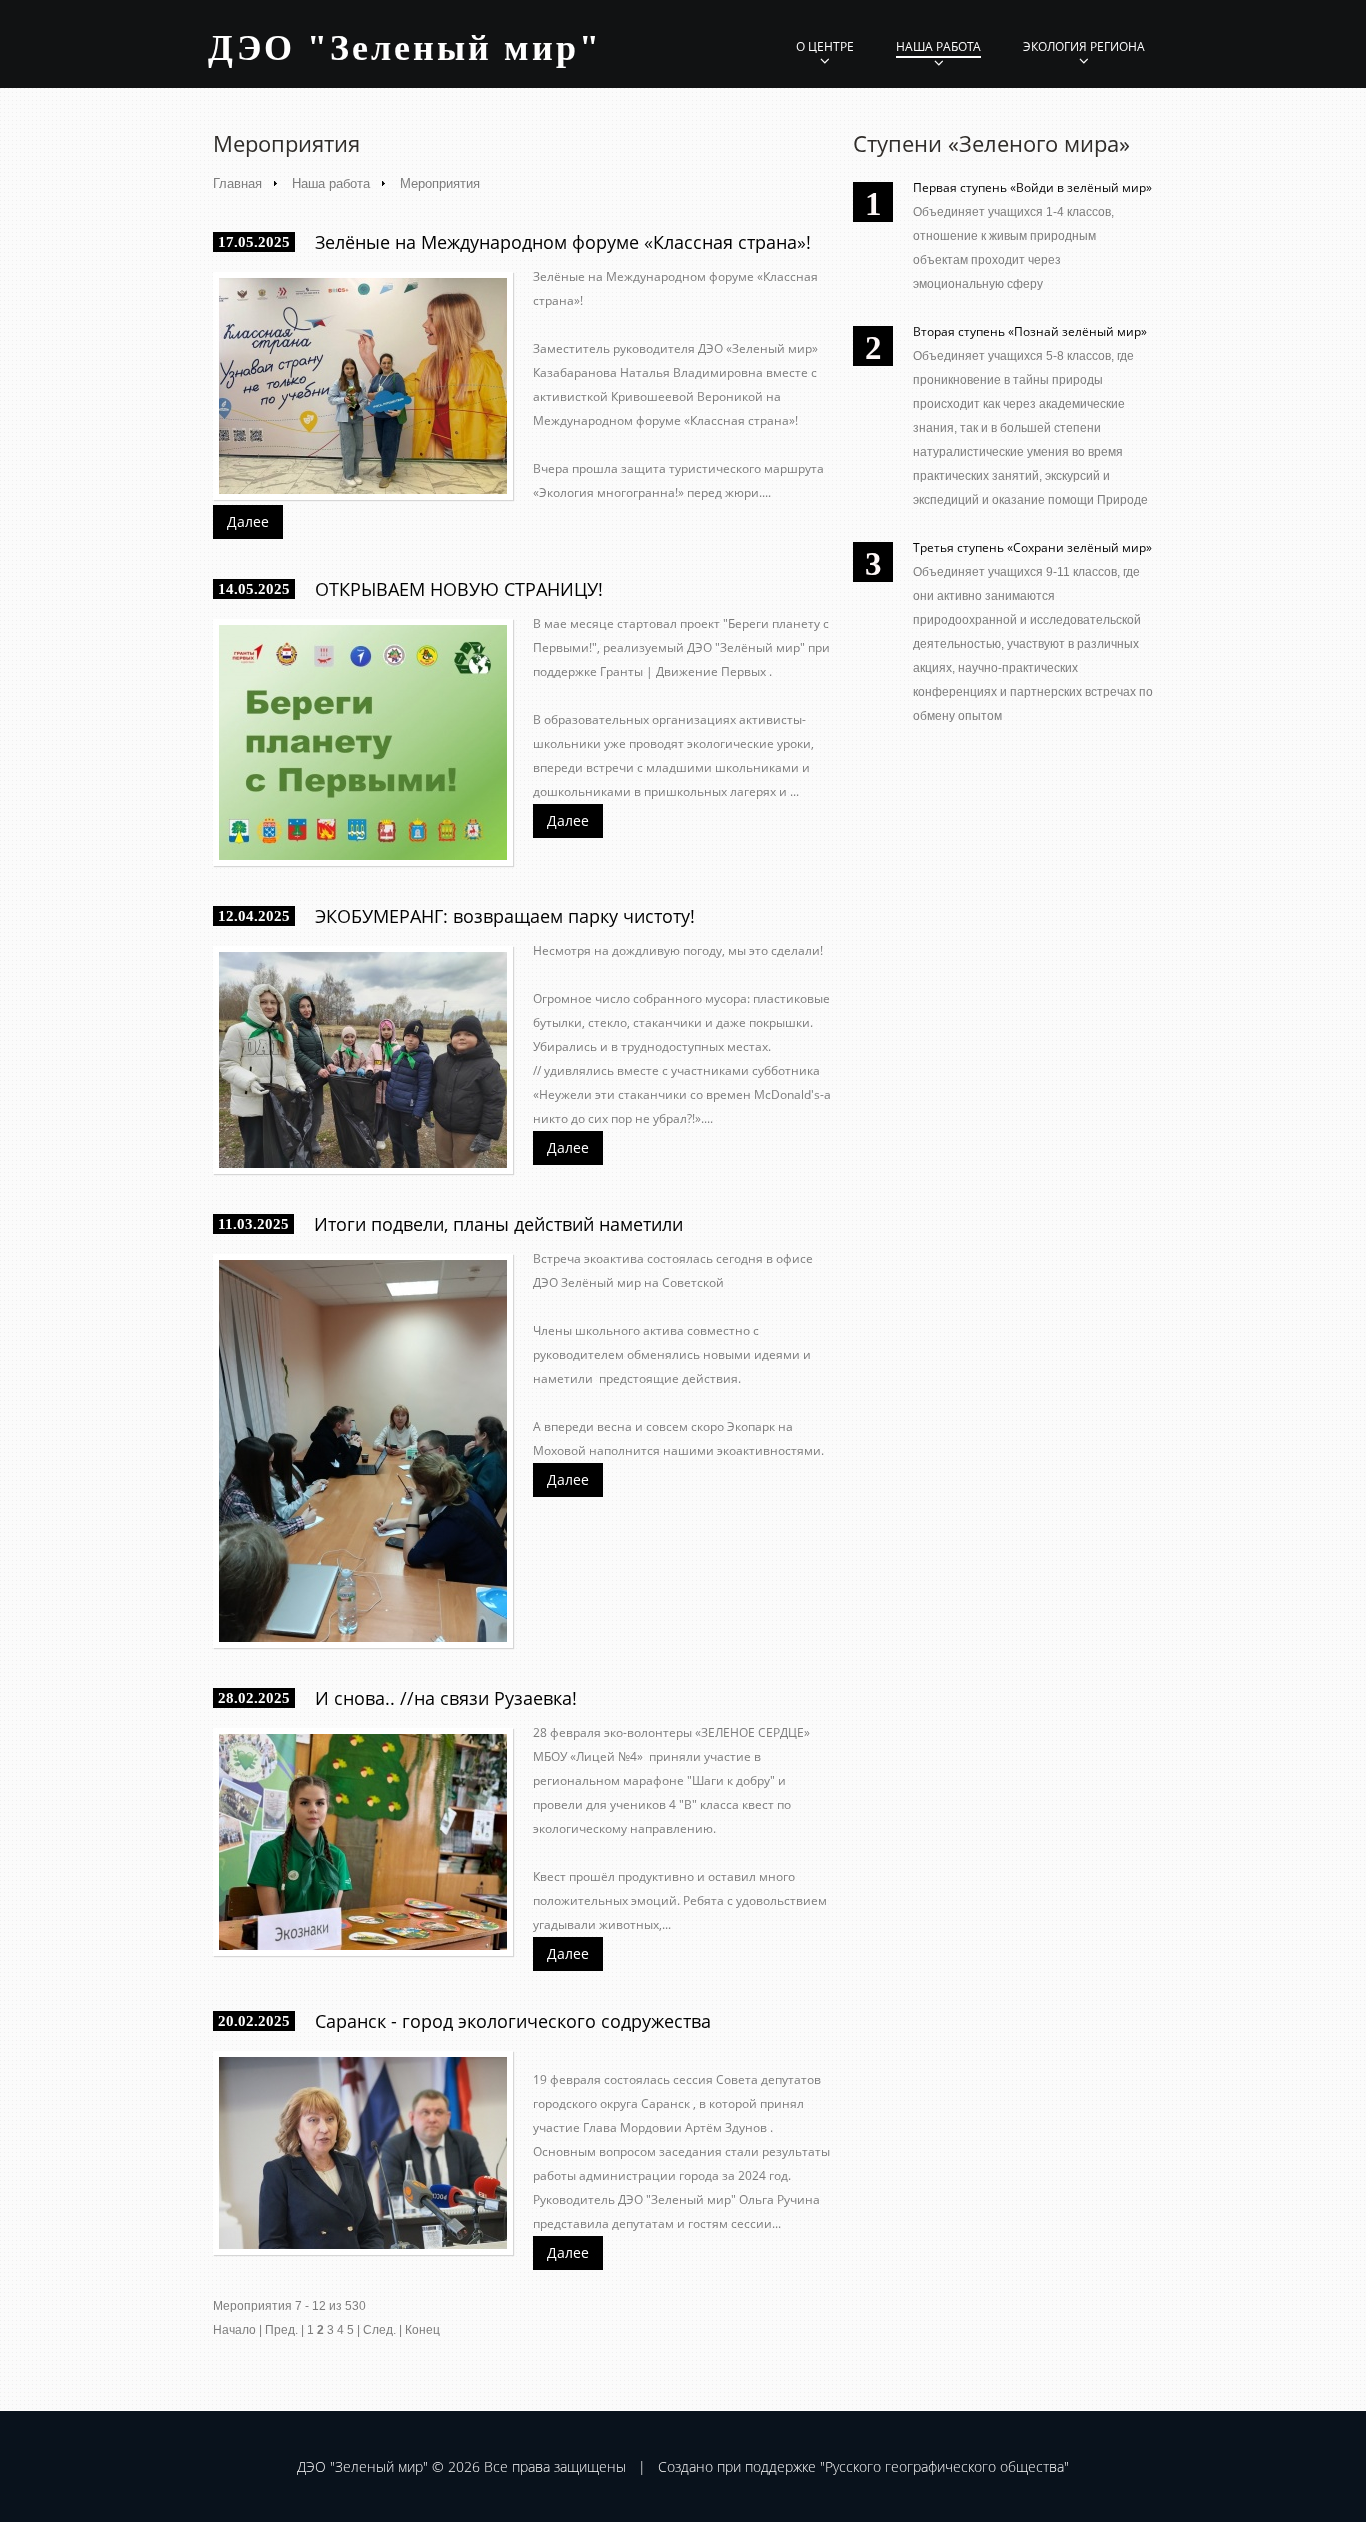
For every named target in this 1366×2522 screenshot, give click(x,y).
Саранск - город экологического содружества (513, 2021)
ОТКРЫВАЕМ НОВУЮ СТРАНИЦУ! (459, 589)
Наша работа (938, 46)
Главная (237, 183)
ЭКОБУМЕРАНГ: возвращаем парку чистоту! (505, 916)
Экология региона (1084, 46)
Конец (422, 2330)
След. (379, 2330)
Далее (248, 521)
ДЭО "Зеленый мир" (405, 48)
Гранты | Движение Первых (683, 671)
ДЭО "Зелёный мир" (746, 647)
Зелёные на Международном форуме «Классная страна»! (563, 242)
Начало (234, 2330)
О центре (825, 46)
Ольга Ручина (779, 2199)
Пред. (281, 2330)
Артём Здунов (726, 2127)
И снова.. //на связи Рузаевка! (446, 1698)
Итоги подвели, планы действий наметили (498, 1224)
